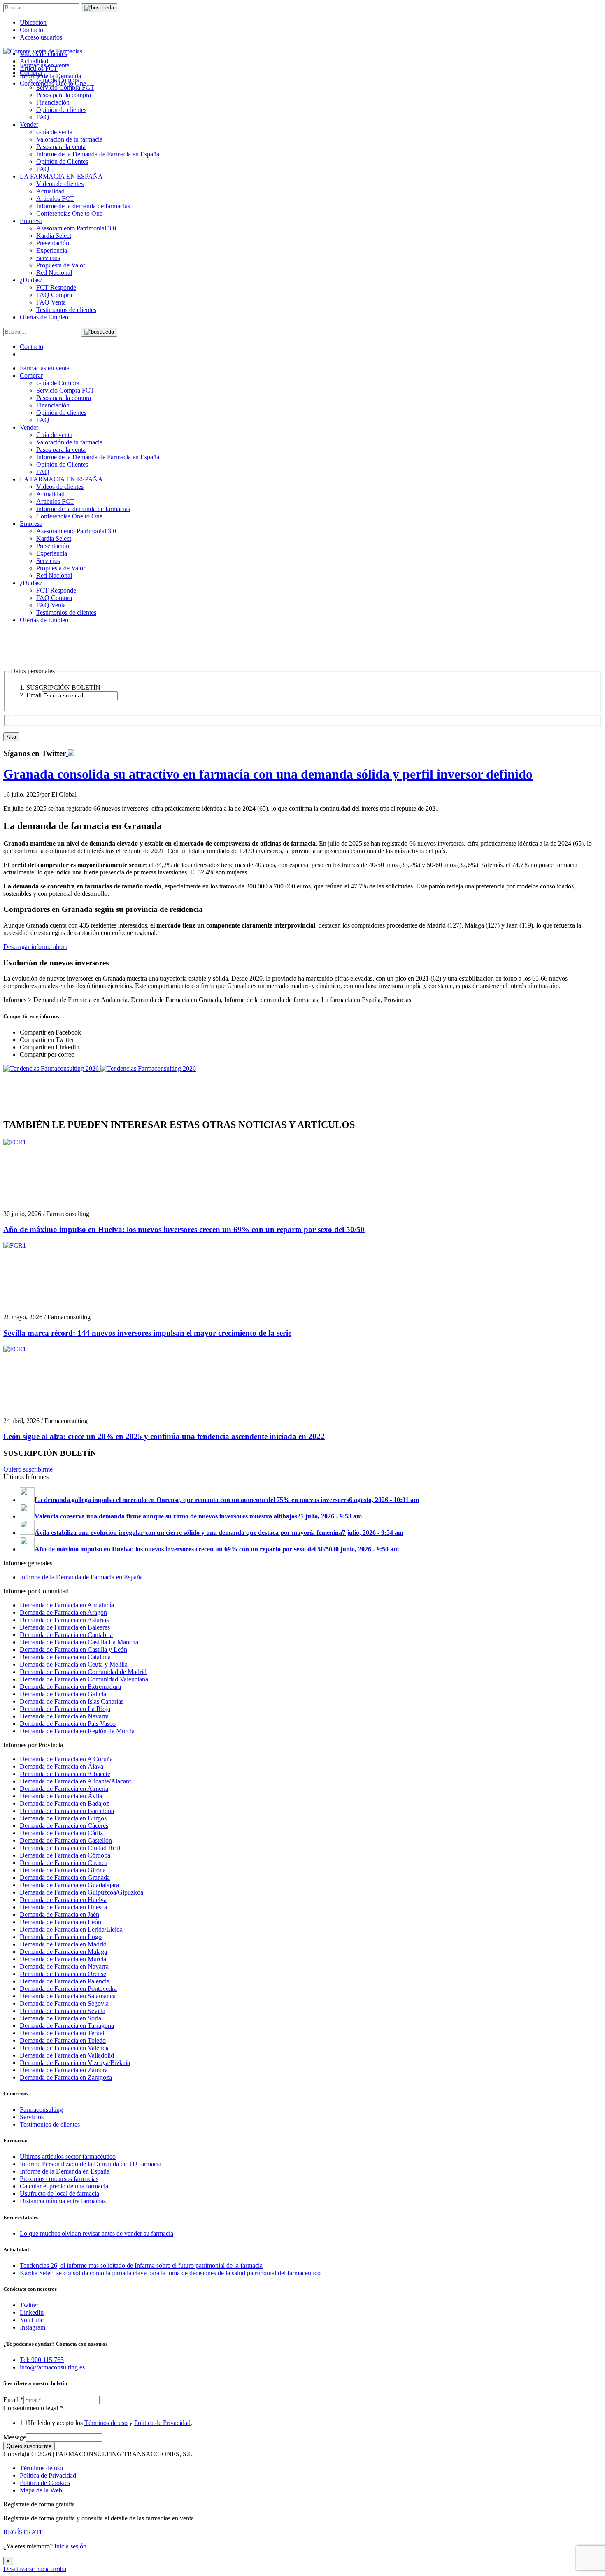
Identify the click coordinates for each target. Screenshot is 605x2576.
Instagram (33, 2327)
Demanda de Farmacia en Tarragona (67, 2026)
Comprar (31, 375)
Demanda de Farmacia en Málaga (63, 1952)
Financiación (53, 102)
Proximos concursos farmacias (59, 2179)
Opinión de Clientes (62, 162)
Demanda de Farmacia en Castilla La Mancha (79, 1642)
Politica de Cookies (45, 2483)
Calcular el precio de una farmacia (64, 2186)
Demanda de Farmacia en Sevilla (63, 2011)
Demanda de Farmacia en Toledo (63, 2040)
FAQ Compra (54, 295)
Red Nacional (54, 273)
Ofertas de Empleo (44, 317)
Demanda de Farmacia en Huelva (63, 1900)
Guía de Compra (58, 383)
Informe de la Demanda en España (65, 2171)
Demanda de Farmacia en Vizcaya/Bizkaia (75, 2063)
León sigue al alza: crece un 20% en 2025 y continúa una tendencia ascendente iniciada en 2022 (164, 1436)
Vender (29, 124)
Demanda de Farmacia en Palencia (65, 1981)
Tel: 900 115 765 (42, 2360)
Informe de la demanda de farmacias (83, 206)
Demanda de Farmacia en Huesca (63, 1907)
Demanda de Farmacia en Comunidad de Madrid (83, 1672)
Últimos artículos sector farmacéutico (68, 2156)
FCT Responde (56, 287)
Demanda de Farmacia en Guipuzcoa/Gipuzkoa (81, 1892)
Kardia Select (54, 236)
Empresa (31, 221)
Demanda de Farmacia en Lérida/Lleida (71, 1929)
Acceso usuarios (41, 37)
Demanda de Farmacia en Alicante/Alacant (75, 1781)
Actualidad (50, 191)
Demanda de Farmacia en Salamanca (68, 1996)
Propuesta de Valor (61, 265)
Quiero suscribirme (28, 1469)
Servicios (48, 258)
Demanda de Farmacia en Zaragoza (66, 2077)
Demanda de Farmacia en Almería (64, 1789)
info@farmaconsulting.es (52, 2367)
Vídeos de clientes (60, 184)
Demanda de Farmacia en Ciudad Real (70, 1848)
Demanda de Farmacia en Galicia (63, 1694)
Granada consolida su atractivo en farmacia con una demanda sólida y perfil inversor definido (268, 774)
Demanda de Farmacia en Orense (63, 1974)
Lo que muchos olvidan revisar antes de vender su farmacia (97, 2233)
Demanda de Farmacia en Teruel (62, 2033)
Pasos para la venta (61, 147)
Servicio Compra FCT (65, 390)
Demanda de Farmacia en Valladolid (67, 2055)
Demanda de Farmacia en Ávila (61, 1796)
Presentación (53, 243)
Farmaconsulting (41, 2110)
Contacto (31, 30)
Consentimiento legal (33, 2408)
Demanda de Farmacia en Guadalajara (69, 1885)
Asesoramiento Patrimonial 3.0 (76, 228)
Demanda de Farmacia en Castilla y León (73, 1650)
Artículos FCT (55, 199)
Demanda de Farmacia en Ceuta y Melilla (74, 1664)
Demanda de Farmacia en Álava (62, 1766)
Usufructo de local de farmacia (59, 2194)
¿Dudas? (31, 280)
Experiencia (52, 250)
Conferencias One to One (69, 213)
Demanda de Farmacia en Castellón (66, 1840)
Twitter (29, 2305)
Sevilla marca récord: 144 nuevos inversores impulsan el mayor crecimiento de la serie (147, 1333)
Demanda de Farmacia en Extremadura (70, 1687)
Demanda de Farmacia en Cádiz (61, 1833)
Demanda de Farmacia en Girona (63, 1870)
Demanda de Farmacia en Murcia (63, 1959)
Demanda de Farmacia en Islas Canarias (72, 1701)
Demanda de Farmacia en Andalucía (67, 1605)
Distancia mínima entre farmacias (63, 2201)
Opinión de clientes (61, 110)
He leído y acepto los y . (110, 2423)
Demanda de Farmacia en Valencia (65, 2048)
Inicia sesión (70, 2546)
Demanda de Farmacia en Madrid (63, 1944)
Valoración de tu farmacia (69, 139)
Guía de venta (54, 132)
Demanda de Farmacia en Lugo (61, 1937)
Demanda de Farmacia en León (60, 1922)
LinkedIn (32, 2312)
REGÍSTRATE (23, 2532)
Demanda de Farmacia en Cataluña (65, 1657)
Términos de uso (106, 2423)
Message (15, 2437)
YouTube (32, 2320)
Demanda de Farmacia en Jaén (59, 1915)
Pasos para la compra (64, 95)
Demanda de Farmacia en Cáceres (64, 1826)
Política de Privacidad (162, 2423)
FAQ (43, 117)
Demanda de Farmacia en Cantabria (66, 1635)
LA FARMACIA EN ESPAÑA (61, 176)
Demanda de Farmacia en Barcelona (67, 1811)
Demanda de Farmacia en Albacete (65, 1774)
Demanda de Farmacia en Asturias (64, 1620)
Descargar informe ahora (35, 947)
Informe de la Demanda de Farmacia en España (98, 154)
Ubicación (33, 22)
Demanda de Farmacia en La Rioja (65, 1709)
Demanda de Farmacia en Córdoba (65, 1855)
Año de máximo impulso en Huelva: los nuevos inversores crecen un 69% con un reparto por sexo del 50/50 (184, 1229)
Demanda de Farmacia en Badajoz (64, 1803)
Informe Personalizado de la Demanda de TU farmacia (91, 2164)
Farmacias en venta (45, 368)
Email (13, 2400)
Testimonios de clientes (66, 310)
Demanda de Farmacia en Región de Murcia (77, 1731)
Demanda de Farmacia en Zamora (64, 2070)
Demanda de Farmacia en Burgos (63, 1818)
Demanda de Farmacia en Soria (60, 2018)
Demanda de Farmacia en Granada (65, 1877)
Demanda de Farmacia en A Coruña (66, 1759)
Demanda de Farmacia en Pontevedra (68, 1989)
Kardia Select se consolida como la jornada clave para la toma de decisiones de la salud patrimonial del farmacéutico (170, 2273)
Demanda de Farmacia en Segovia (64, 2003)
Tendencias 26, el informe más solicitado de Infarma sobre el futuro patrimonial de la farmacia (141, 2266)
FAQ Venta (51, 302)
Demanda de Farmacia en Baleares (65, 1627)
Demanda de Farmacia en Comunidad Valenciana (84, 1679)
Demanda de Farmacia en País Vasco (68, 1724)
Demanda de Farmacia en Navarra (64, 1716)
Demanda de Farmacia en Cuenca (64, 1863)
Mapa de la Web (41, 2490)
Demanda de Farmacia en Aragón (63, 1612)
